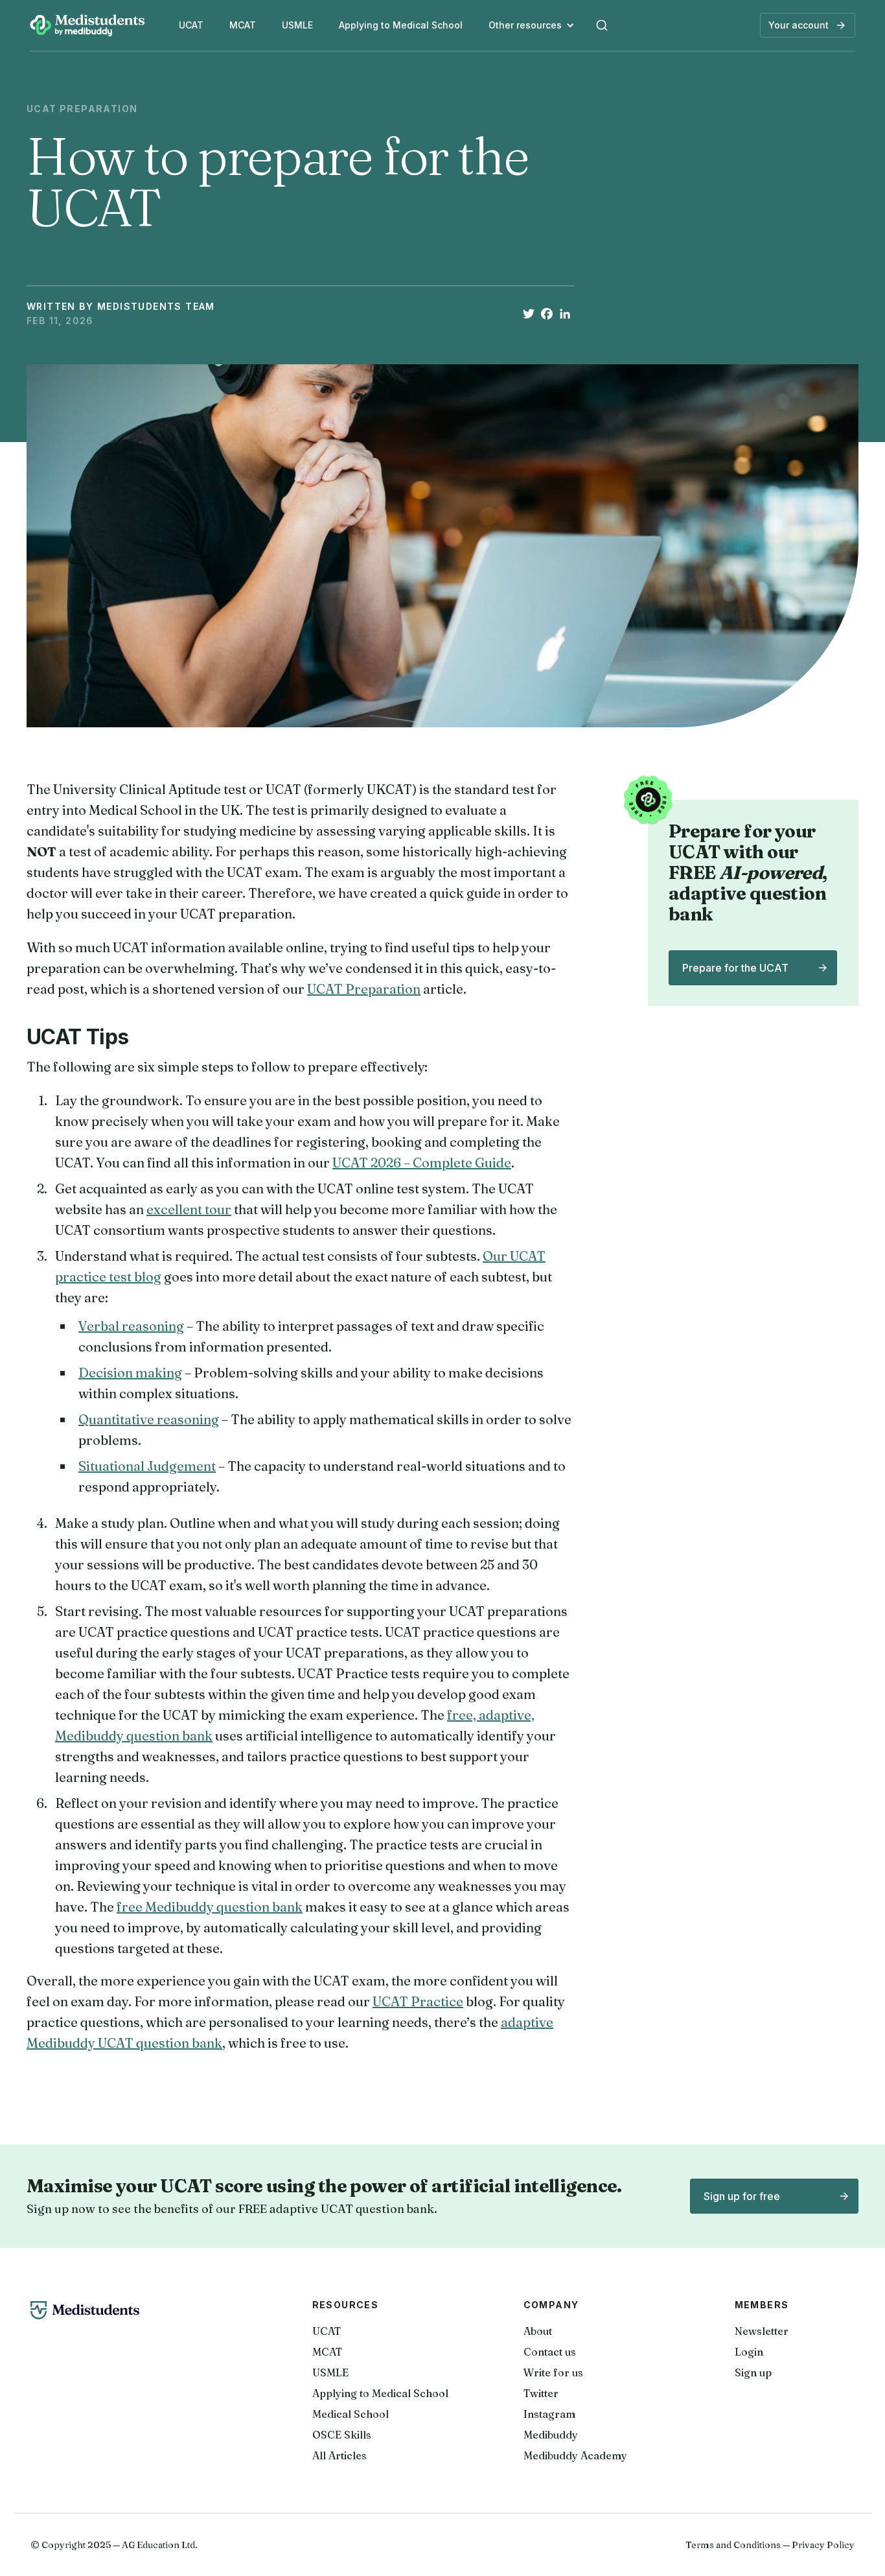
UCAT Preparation (364, 989)
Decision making (130, 1373)
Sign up (753, 2372)
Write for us (553, 2372)
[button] (532, 25)
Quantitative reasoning (149, 1419)
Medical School (351, 2414)
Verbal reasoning (131, 1326)
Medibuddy (551, 2435)
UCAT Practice (418, 2001)
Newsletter (762, 2331)
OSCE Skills (342, 2435)
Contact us (550, 2352)
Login (749, 2352)
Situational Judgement (147, 1466)
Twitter (541, 2393)
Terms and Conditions (733, 2545)
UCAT (191, 25)
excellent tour (189, 1209)
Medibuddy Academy (575, 2455)
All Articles (339, 2455)
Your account (799, 25)
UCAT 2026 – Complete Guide (422, 1163)
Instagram (549, 2414)
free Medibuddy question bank (210, 1907)
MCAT (243, 25)
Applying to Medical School (401, 25)
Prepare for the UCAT (735, 968)
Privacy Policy (823, 2545)
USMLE (297, 25)
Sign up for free (742, 2196)
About (538, 2331)
